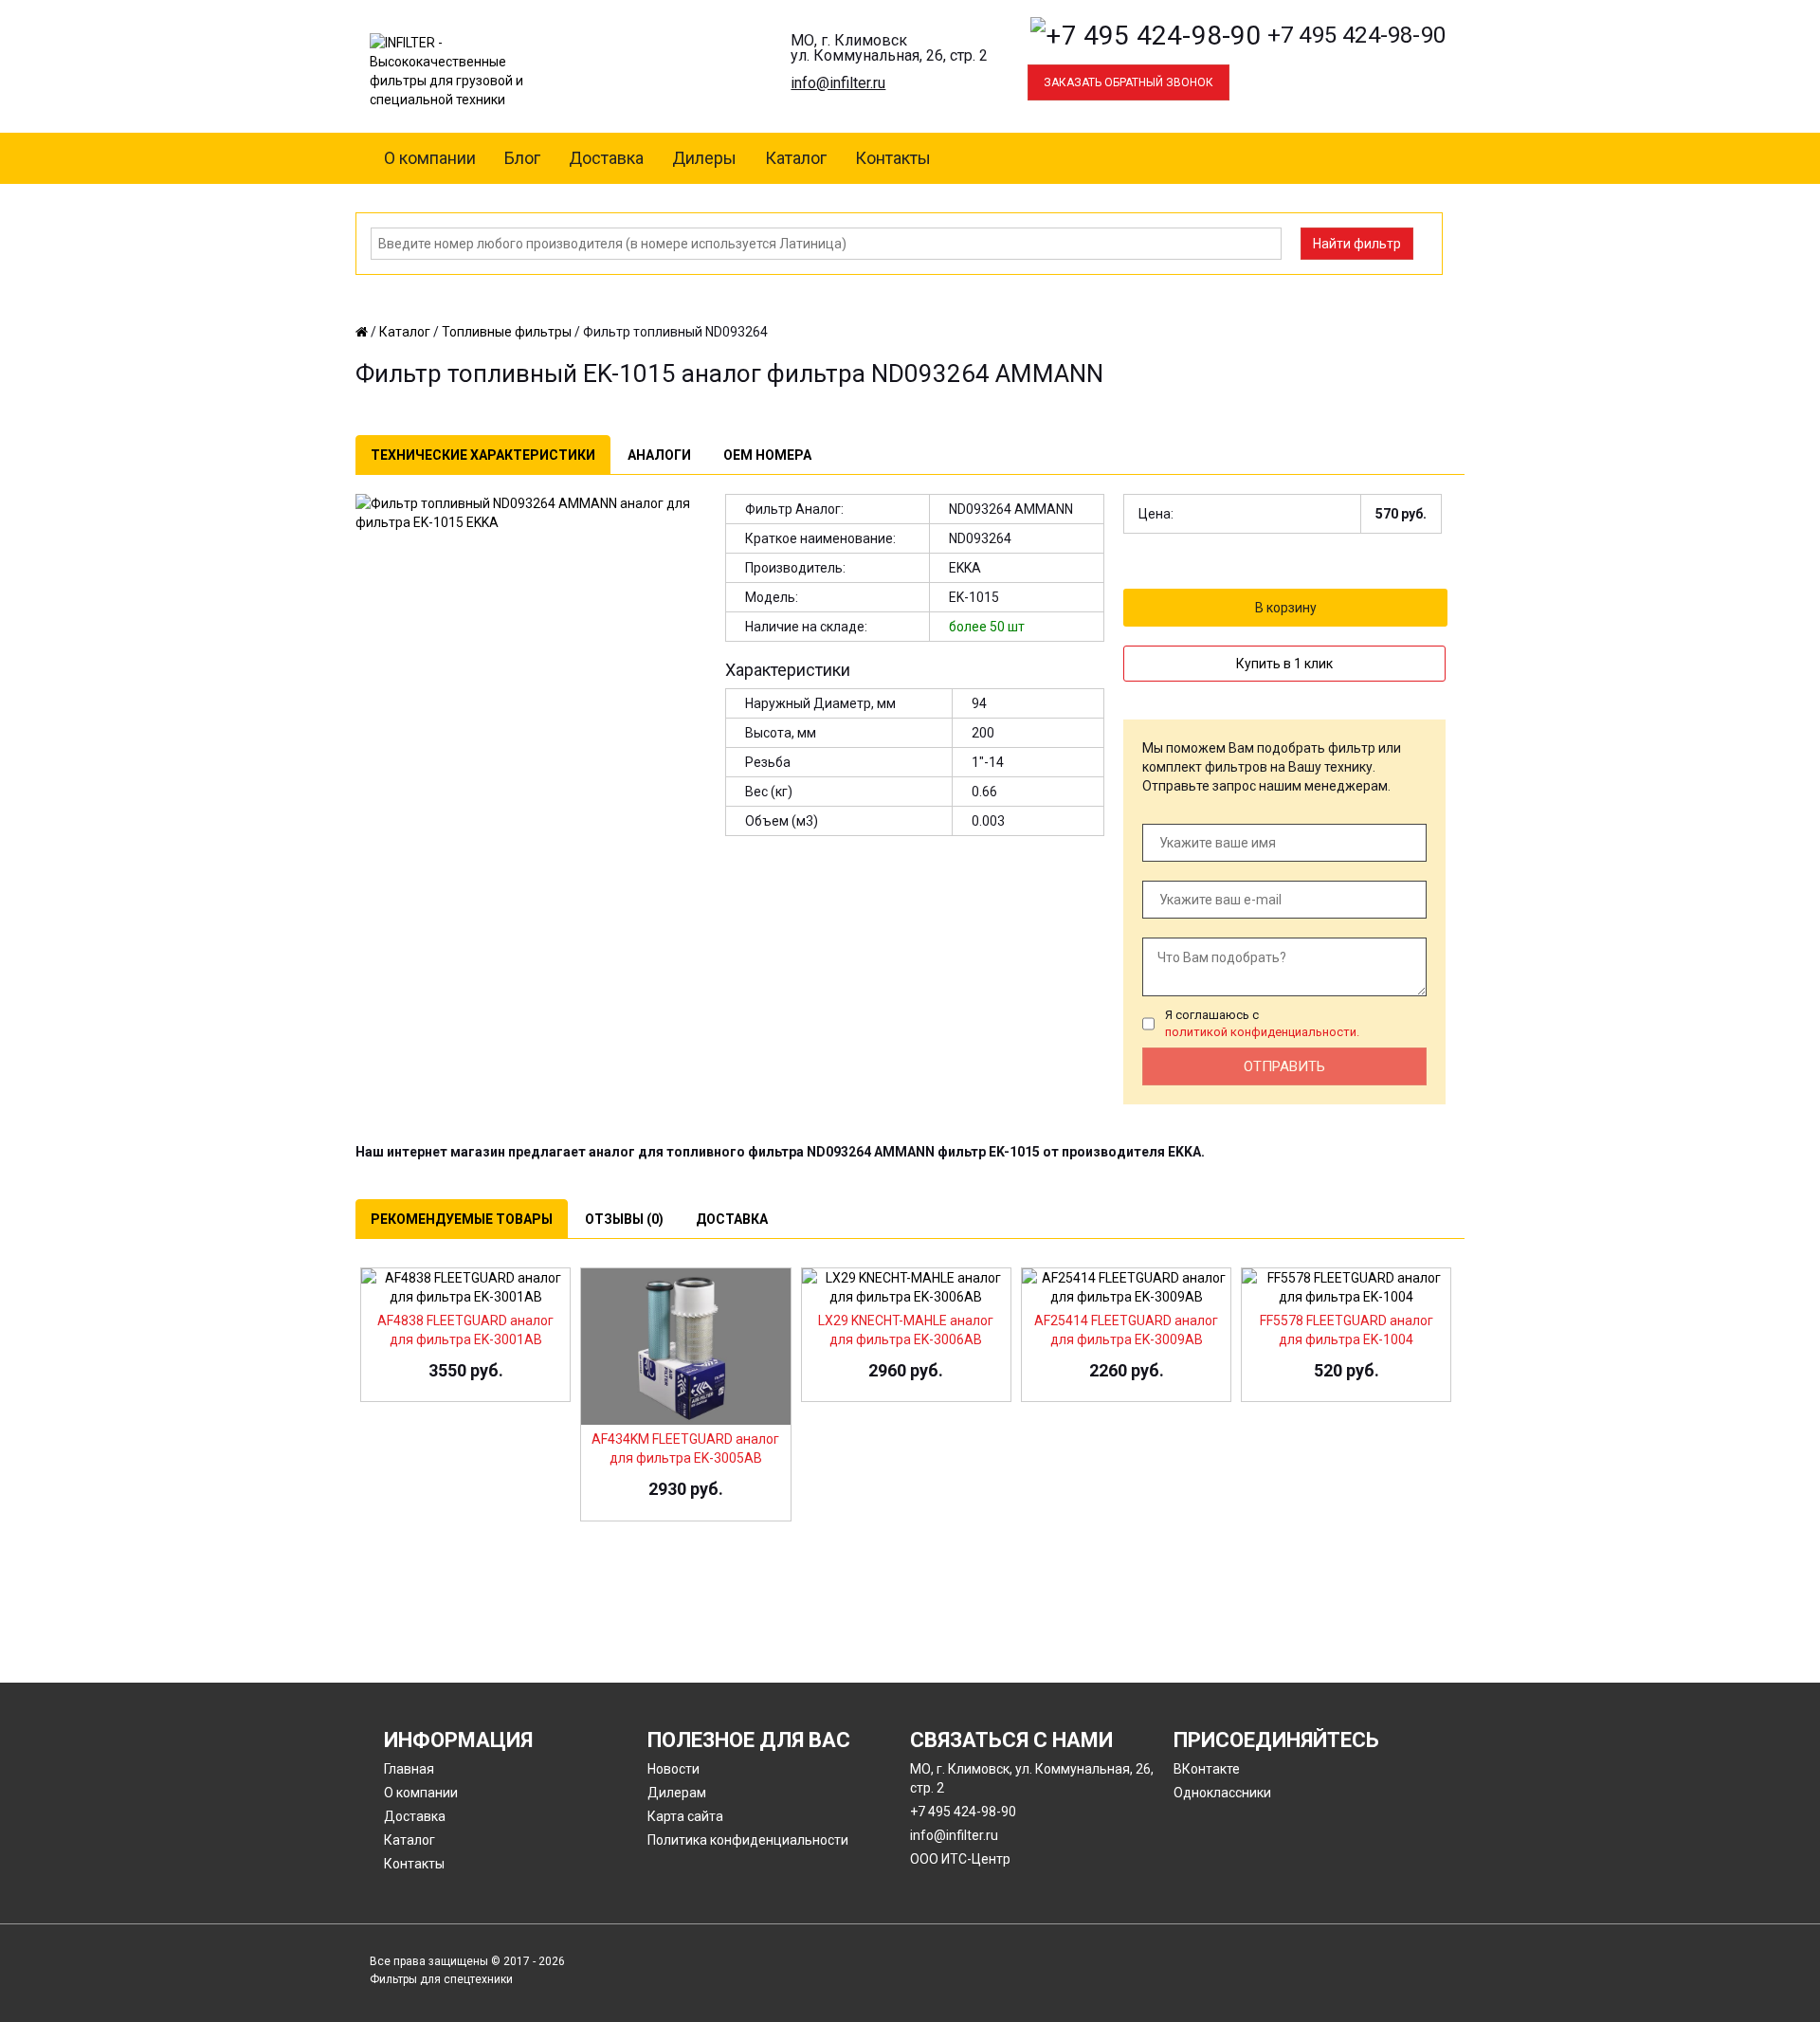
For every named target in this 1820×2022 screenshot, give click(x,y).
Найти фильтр (1357, 244)
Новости (673, 1769)
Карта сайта (685, 1816)
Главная (409, 1769)
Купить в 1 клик (1284, 664)
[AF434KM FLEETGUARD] (685, 1345)
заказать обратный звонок (1128, 82)
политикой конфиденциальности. (1262, 1032)
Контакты (893, 158)
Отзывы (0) (624, 1219)
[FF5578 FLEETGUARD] (1346, 1285)
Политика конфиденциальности (748, 1840)
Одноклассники (1222, 1793)
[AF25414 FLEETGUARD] (1126, 1285)
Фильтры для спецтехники (441, 1979)
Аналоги (659, 455)
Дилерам (677, 1793)
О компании (430, 158)
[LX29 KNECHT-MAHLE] (906, 1285)
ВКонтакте (1207, 1769)
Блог (522, 158)
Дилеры (704, 158)
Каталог (796, 158)
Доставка (606, 158)
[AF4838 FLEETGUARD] (465, 1285)
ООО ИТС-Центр (960, 1859)
